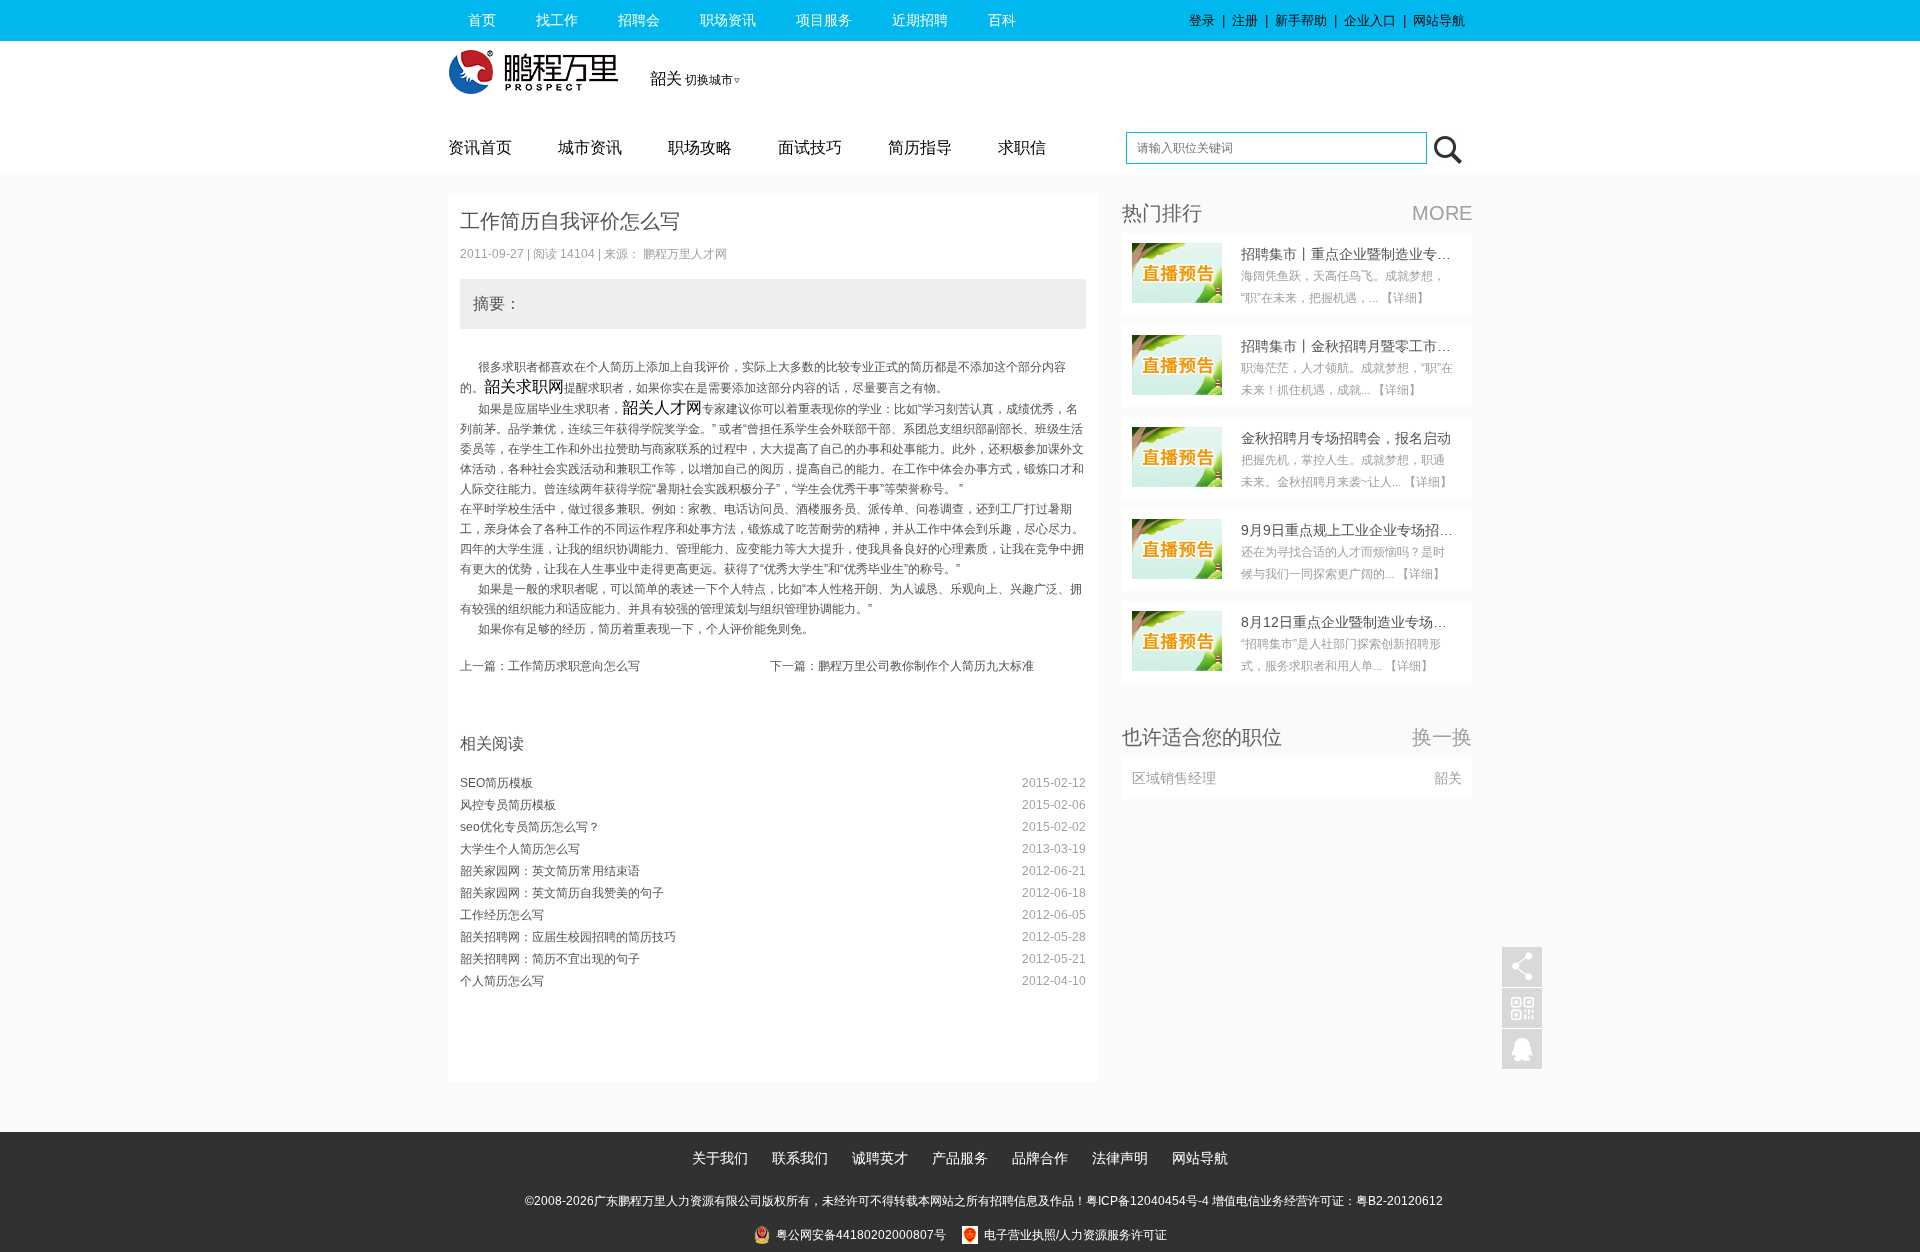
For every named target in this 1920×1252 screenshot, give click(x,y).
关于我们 (720, 1158)
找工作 (557, 20)
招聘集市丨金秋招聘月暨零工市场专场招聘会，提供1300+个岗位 (1443, 346)
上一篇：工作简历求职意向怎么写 (550, 666)
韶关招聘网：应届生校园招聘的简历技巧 (568, 937)
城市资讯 (590, 147)
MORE (1442, 213)
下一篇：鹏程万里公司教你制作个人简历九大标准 (902, 666)
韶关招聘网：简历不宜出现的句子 (550, 959)
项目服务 (824, 20)
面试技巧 (810, 147)
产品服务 (960, 1158)
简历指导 (920, 147)
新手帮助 (1301, 20)
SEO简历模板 (496, 783)
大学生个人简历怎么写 (520, 849)
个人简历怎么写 (502, 981)
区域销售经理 (1174, 778)
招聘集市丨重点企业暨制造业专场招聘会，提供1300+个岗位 (1429, 254)
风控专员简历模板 (508, 805)
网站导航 (1439, 20)
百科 (1002, 20)
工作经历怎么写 (502, 915)
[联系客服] (1522, 1049)
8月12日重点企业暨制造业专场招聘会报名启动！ (1393, 622)
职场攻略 (700, 147)
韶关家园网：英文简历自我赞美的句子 (562, 893)
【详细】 (1405, 298)
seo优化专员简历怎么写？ (530, 827)
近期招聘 (920, 20)
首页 (482, 20)
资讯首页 (480, 147)
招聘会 (639, 20)
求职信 (1022, 147)
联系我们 (800, 1158)
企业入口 (1370, 20)
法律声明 (1120, 1158)
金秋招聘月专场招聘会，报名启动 (1346, 438)
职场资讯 (728, 20)
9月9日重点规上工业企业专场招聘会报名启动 (1382, 530)
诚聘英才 (880, 1158)
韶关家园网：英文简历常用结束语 (550, 871)
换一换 (1442, 737)
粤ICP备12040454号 (1142, 1201)
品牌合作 (1040, 1158)
